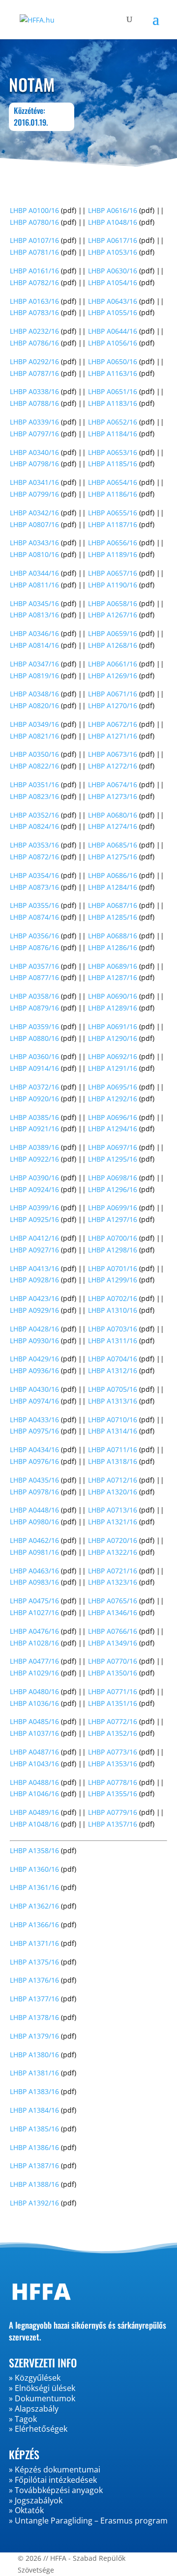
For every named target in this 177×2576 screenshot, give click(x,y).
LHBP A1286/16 (113, 947)
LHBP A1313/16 (113, 1401)
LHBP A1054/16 (113, 282)
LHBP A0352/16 (34, 815)
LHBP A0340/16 (34, 452)
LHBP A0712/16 (113, 1480)
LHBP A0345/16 (34, 603)
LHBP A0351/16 (34, 784)
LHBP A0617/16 (113, 240)
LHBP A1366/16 (34, 1925)
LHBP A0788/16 (34, 403)
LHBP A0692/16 (113, 1056)
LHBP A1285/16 (113, 917)
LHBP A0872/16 (34, 857)
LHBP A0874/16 (34, 917)
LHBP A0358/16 (34, 996)
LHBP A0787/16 (34, 373)
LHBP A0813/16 (34, 615)
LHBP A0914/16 (34, 1068)
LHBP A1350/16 (113, 1673)
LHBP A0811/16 (34, 585)
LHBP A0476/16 (34, 1631)
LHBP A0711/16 (113, 1449)
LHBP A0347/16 (34, 664)
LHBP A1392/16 (34, 2203)
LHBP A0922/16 (34, 1159)
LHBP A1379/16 (34, 2036)
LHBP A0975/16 (34, 1431)
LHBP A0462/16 (34, 1540)
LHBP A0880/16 (34, 1038)
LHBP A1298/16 (113, 1250)
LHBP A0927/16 (34, 1250)
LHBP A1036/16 (34, 1703)
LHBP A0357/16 (34, 966)
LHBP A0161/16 (34, 271)
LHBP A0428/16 (34, 1329)
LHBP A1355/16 (113, 1793)
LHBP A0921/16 (34, 1129)
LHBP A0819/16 (35, 676)
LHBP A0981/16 (34, 1552)
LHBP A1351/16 (113, 1703)
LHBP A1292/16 (113, 1099)
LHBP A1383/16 (34, 2091)
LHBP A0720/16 (113, 1540)
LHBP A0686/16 (113, 875)
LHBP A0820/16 (34, 705)
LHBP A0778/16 (113, 1782)
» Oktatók (26, 2510)
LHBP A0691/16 (113, 1026)
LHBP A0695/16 (113, 1087)
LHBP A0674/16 (113, 784)
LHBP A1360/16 (34, 1869)
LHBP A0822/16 (34, 766)
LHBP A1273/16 (113, 796)
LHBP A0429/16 (34, 1359)
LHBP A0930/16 (34, 1341)
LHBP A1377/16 (34, 1999)
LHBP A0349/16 (34, 724)
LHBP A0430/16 (34, 1389)
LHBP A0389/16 (34, 1147)
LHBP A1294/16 (113, 1129)
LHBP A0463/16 (34, 1571)
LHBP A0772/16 (113, 1721)
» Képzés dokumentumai (55, 2470)
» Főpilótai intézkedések (53, 2480)
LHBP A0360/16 (34, 1056)
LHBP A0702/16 (113, 1298)
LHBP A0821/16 (34, 736)
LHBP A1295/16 (113, 1159)
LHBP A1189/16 (113, 554)
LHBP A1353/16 (113, 1764)
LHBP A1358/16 (34, 1850)
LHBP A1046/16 (34, 1793)
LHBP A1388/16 (34, 2184)
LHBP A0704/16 (113, 1359)
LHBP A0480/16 (34, 1691)
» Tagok (23, 2419)
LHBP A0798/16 (34, 464)
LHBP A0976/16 (34, 1461)
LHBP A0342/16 (34, 513)
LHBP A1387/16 (34, 2165)
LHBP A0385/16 (34, 1117)
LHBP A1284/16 (113, 887)
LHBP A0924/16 (34, 1189)
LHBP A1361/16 (34, 1887)
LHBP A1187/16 (113, 524)
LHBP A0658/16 (113, 603)
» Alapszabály (34, 2409)
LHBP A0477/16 (34, 1661)
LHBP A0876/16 (34, 947)
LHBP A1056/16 (113, 343)
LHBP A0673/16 (113, 754)
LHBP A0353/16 (34, 845)
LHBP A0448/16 (34, 1510)
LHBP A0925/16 (34, 1219)
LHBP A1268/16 (113, 645)
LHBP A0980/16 (34, 1522)
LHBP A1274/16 (113, 826)
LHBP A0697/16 (113, 1147)
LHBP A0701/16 (113, 1268)
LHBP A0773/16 (113, 1752)
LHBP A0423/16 (34, 1298)
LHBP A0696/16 (113, 1117)
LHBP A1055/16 (113, 312)
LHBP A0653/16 (113, 452)
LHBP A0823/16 (34, 796)
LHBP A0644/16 (113, 331)
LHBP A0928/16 (34, 1280)
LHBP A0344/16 (34, 573)
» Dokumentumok (42, 2398)
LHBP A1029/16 (34, 1673)
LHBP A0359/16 (34, 1026)
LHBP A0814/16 (34, 645)
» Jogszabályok (36, 2500)
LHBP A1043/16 (34, 1764)
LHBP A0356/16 (34, 936)
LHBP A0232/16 (34, 331)
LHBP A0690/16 (113, 996)
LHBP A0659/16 (113, 633)
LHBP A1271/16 (113, 736)
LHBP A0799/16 (34, 494)
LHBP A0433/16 (34, 1420)
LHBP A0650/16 (113, 361)
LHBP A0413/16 (34, 1268)
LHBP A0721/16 (113, 1571)
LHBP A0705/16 (113, 1389)
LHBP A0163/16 (34, 301)
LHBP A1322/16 (113, 1552)
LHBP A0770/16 (113, 1661)
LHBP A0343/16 (34, 543)
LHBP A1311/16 (113, 1341)
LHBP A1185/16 (113, 464)
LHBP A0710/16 (113, 1420)
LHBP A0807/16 (34, 524)
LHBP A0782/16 (34, 282)
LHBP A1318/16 (113, 1461)
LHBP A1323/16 (113, 1582)
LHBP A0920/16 (34, 1099)
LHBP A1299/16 (113, 1280)
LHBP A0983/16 (34, 1582)
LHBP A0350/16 (34, 754)
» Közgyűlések (35, 2378)
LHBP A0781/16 (34, 252)
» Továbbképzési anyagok (56, 2490)
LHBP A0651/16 (113, 391)
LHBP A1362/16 (34, 1906)
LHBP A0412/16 (34, 1238)
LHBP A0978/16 (34, 1492)
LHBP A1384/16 (34, 2110)
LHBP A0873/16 (34, 887)
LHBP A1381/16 (34, 2073)
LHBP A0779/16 (113, 1812)
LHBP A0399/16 (34, 1208)
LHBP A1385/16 (34, 2129)
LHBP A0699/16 (113, 1208)
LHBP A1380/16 (34, 2055)
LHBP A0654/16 (113, 482)
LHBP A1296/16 (113, 1189)
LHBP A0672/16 (113, 724)
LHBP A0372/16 (34, 1087)
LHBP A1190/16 (113, 585)
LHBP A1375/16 (34, 1962)
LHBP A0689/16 (113, 966)
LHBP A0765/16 (113, 1601)
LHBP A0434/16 (34, 1449)
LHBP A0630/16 (113, 271)
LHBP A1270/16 (113, 705)
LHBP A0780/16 (34, 222)
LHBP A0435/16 (34, 1480)
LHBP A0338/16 (34, 391)
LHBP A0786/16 (34, 343)
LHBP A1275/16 (113, 857)
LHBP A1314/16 (113, 1431)
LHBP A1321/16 (113, 1522)
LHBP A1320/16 (113, 1492)
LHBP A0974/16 (34, 1401)
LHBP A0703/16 (113, 1329)
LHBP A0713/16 (113, 1510)
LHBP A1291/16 (113, 1068)
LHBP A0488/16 (34, 1782)
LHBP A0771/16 (113, 1691)
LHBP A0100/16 (34, 210)
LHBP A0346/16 (34, 633)
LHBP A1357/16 (113, 1824)
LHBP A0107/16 (34, 240)
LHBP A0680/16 (113, 815)
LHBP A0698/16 (113, 1178)
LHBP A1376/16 (34, 1980)
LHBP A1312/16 (113, 1370)
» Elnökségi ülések (42, 2388)
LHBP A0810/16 (34, 554)
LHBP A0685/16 (113, 845)
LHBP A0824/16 (34, 826)
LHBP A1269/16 (113, 676)
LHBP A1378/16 (34, 2017)
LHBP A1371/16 (34, 1943)
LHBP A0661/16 (113, 664)
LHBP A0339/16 (34, 422)
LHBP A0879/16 (34, 1008)
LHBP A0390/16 (34, 1178)
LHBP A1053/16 (113, 252)
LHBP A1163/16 (113, 373)
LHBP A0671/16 (113, 694)
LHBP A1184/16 (113, 434)
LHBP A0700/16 (113, 1238)
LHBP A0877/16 (34, 977)
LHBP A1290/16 (113, 1038)
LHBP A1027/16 (34, 1612)
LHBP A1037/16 (34, 1733)
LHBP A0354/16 (34, 875)
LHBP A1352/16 (113, 1733)
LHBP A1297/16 (113, 1219)
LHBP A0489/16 (34, 1812)
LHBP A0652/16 (113, 422)
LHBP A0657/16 (113, 573)
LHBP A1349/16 (113, 1643)
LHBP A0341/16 (34, 482)
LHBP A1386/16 (34, 2147)
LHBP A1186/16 (113, 494)
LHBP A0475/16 (34, 1601)
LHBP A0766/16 (113, 1631)
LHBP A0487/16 (34, 1752)
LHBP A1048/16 (113, 222)
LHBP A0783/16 (34, 312)
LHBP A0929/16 (34, 1310)
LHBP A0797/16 (34, 434)
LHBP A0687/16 (113, 905)
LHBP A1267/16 (113, 615)
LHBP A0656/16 (113, 543)
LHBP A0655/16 (113, 513)
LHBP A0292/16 (34, 361)
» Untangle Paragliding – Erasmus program (88, 2521)
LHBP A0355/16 (34, 905)
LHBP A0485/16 (34, 1721)
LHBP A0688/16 (113, 936)
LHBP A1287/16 (113, 977)
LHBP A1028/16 (34, 1643)
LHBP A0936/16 (34, 1370)
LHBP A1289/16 (113, 1008)
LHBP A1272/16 (113, 766)
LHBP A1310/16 (113, 1310)
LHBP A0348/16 (34, 694)
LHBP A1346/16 (113, 1612)
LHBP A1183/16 (113, 403)
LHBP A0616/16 (113, 210)
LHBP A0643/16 (113, 301)
